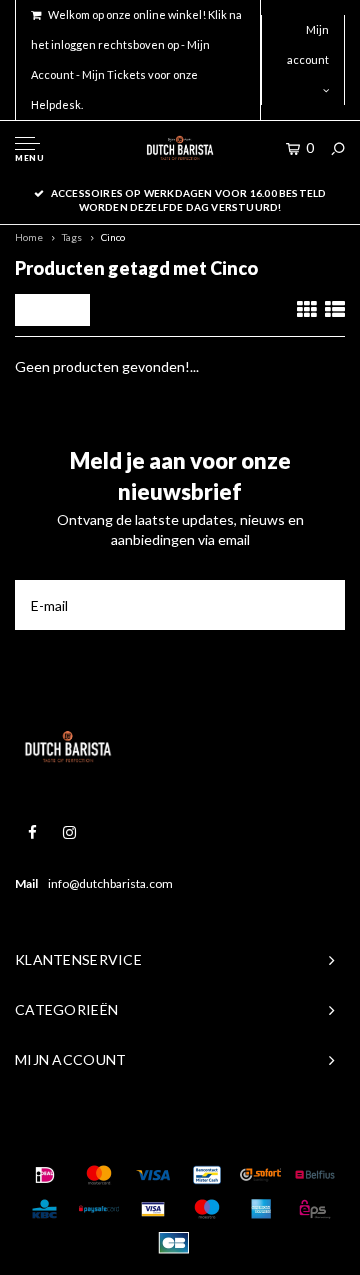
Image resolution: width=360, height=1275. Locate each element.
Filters (57, 309)
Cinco (113, 237)
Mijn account (308, 44)
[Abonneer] (320, 605)
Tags (72, 237)
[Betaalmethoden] (45, 1175)
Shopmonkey (296, 1134)
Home (29, 237)
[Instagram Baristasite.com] (69, 832)
